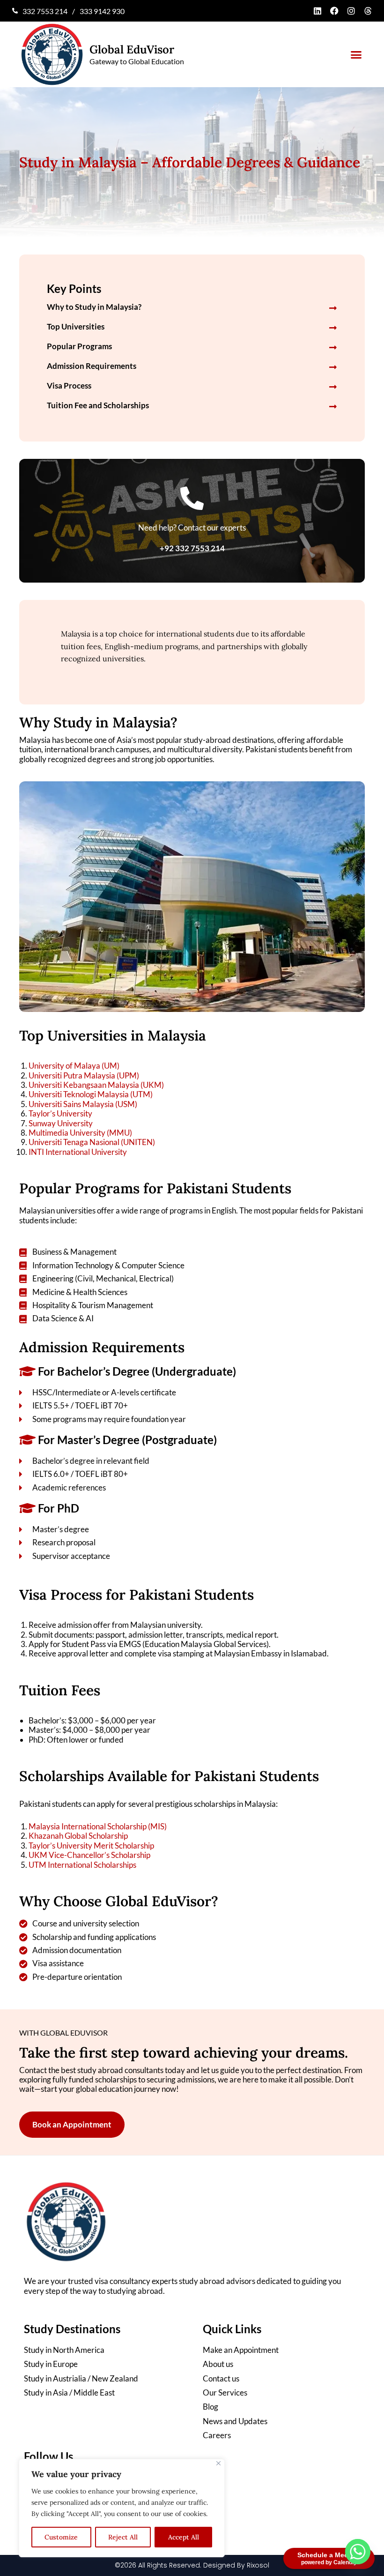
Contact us (221, 2379)
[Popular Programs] (333, 347)
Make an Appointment (241, 2350)
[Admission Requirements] (333, 367)
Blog (210, 2407)
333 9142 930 (102, 11)
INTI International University (78, 1152)
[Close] (218, 2463)
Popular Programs (79, 346)
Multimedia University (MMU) (80, 1133)
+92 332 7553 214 (192, 548)
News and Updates (235, 2421)
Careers (217, 2435)
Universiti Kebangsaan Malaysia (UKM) (96, 1085)
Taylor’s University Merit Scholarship (91, 1846)
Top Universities (76, 326)
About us (218, 2364)
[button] (356, 55)
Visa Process (69, 386)
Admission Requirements (92, 366)
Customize (61, 2537)
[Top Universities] (333, 328)
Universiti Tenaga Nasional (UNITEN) (92, 1142)
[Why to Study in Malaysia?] (333, 308)
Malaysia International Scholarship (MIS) (98, 1826)
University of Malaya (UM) (74, 1066)
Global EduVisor (132, 49)
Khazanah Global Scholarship (78, 1836)
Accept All (184, 2537)
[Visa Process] (333, 387)
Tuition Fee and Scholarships (98, 405)
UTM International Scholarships (82, 1865)
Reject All (123, 2537)
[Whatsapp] (358, 2552)
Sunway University (61, 1123)
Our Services (225, 2393)
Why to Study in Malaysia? (94, 307)
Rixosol (258, 2565)
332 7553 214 (45, 11)
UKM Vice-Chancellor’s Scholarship (89, 1855)
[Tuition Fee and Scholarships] (333, 406)
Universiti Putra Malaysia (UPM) (84, 1075)
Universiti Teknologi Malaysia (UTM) (91, 1094)
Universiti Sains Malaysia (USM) (83, 1104)
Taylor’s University (60, 1113)
